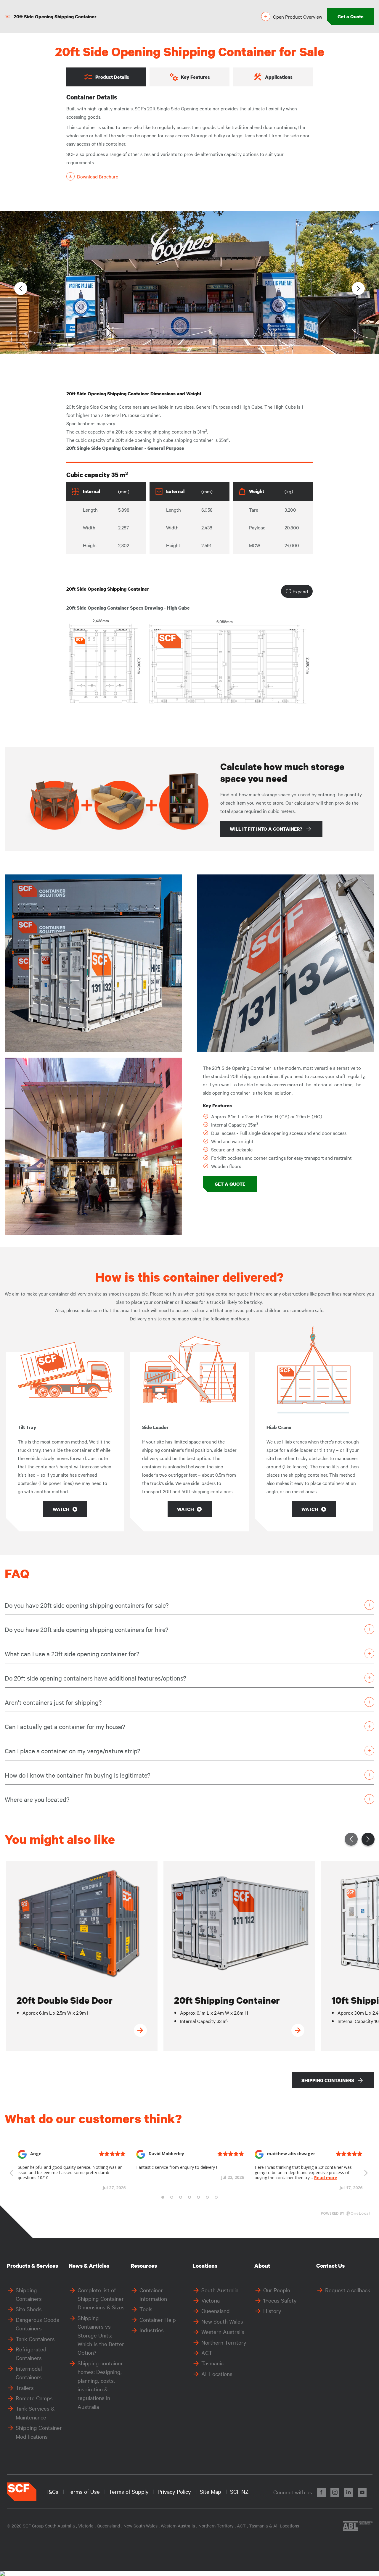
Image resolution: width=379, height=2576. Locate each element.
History (272, 2311)
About (262, 2266)
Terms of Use (83, 2491)
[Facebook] (321, 2492)
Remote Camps (34, 2398)
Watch (61, 1509)
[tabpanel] (189, 137)
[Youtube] (362, 2492)
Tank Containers (35, 2339)
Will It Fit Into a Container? (266, 829)
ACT (207, 2353)
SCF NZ (239, 2491)
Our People (277, 2290)
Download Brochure (98, 176)
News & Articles (89, 2266)
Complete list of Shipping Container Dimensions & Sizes (101, 2299)
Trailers (25, 2387)
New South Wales (222, 2321)
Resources (144, 2266)
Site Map (211, 2491)
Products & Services (32, 2266)
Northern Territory (224, 2342)
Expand (300, 591)
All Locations (217, 2374)
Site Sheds (29, 2309)
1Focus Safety (280, 2300)
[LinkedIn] (349, 2492)
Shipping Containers (328, 2080)
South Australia (220, 2290)
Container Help (158, 2319)
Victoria (211, 2300)
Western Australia (223, 2332)
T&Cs (52, 2491)
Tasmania (212, 2363)
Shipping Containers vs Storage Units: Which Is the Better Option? (101, 2335)
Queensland (216, 2311)
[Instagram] (335, 2492)
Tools (146, 2309)
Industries (152, 2330)
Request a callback (348, 2290)
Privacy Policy (174, 2491)
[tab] (106, 77)
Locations (205, 2266)
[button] (358, 289)
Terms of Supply (129, 2491)
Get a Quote (351, 17)
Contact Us (330, 2266)
